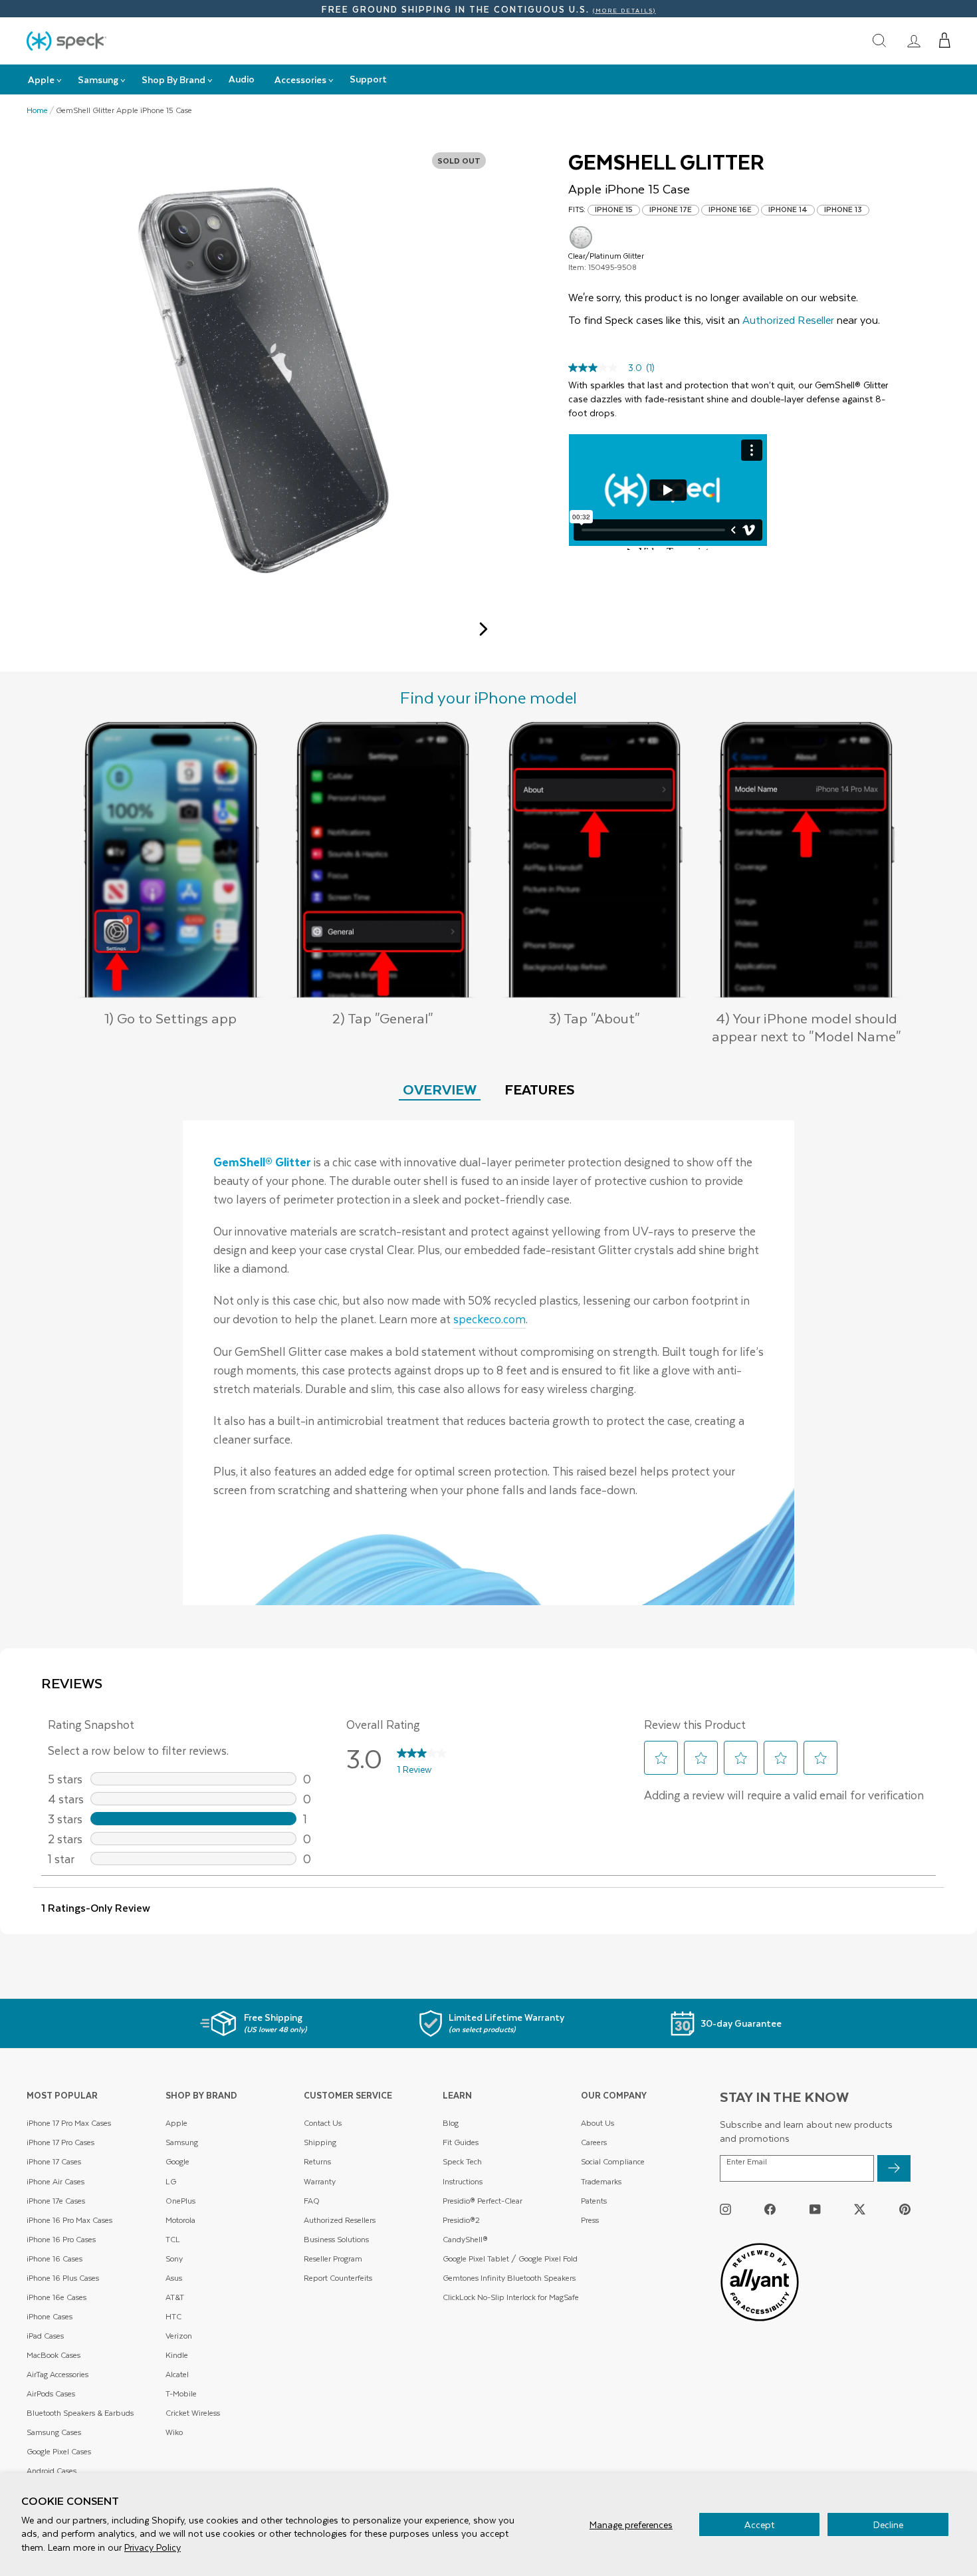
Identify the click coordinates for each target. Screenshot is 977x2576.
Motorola (180, 2220)
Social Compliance (613, 2161)
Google (177, 2161)
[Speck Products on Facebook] (770, 2209)
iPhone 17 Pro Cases (60, 2142)
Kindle (177, 2355)
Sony (174, 2258)
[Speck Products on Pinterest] (905, 2209)
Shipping (320, 2142)
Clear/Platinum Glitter (581, 237)
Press (590, 2220)
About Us (597, 2123)
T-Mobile (181, 2393)
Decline (888, 2524)
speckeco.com (489, 1319)
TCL (173, 2239)
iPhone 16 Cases (54, 2258)
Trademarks (601, 2181)
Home (37, 110)
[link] (914, 41)
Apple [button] (41, 79)
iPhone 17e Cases (56, 2201)
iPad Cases (45, 2336)
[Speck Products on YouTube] (815, 2209)
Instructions (463, 2181)
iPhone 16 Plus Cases (63, 2278)
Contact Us (323, 2123)
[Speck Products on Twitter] (860, 2209)
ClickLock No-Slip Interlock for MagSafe (511, 2297)
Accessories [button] (300, 79)
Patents (594, 2201)
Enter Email (747, 2162)
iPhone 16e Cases (56, 2297)
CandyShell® (465, 2239)
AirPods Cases (51, 2393)
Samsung (182, 2142)
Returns (317, 2161)
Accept (759, 2524)
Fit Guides (461, 2142)
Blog (451, 2123)
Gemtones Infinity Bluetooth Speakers (509, 2278)
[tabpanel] (489, 1363)
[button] (945, 41)
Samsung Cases (54, 2432)
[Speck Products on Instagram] (725, 2209)
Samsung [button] (98, 79)
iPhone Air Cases (55, 2181)
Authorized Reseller (788, 320)
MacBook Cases (54, 2355)
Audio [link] (242, 79)
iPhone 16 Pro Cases (61, 2239)
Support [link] (368, 79)
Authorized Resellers (340, 2220)
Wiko (174, 2432)
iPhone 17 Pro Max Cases (69, 2123)
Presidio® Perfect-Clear (483, 2201)
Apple (176, 2123)
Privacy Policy (153, 2547)
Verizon (179, 2336)
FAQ (312, 2201)
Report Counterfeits (338, 2278)
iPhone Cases (50, 2316)
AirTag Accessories (57, 2374)
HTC (173, 2316)
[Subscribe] (894, 2168)
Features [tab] (540, 1089)
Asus (174, 2278)
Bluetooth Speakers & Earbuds (80, 2413)
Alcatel (177, 2374)
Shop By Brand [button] (173, 79)
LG (171, 2181)
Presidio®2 (461, 2220)
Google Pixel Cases (59, 2451)
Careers (594, 2142)
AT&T (175, 2297)
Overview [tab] (440, 1089)
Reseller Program (333, 2258)
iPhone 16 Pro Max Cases (69, 2220)
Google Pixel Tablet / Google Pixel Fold (510, 2258)
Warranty (320, 2181)
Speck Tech (462, 2161)
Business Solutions (336, 2239)
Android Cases (52, 2471)
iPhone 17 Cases (54, 2161)
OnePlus (180, 2201)
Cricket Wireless (193, 2413)
